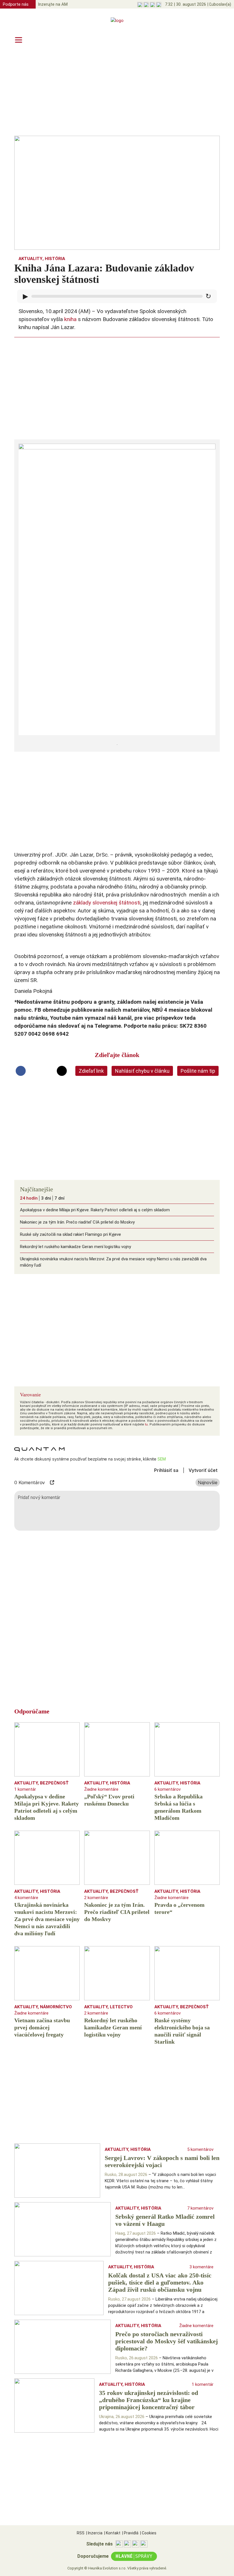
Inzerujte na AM (53, 4)
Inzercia (94, 2533)
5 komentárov (200, 2149)
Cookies (148, 2533)
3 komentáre (201, 2267)
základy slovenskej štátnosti (106, 903)
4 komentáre (26, 1898)
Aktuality (31, 259)
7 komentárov (200, 2208)
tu (146, 1424)
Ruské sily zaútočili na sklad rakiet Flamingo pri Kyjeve (70, 1234)
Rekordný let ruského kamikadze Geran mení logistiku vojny (75, 1247)
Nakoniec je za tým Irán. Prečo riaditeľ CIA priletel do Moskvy (77, 1222)
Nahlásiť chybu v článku (142, 1071)
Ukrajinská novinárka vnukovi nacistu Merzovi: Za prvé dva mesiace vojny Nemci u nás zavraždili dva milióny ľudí (113, 1262)
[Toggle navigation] (19, 40)
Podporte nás (16, 4)
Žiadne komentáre (101, 1789)
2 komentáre (96, 1898)
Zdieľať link (91, 1071)
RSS (81, 2533)
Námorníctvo (56, 2007)
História (55, 259)
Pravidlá (130, 2533)
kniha (70, 319)
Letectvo (121, 2007)
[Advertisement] (117, 92)
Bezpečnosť (54, 1783)
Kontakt (112, 2533)
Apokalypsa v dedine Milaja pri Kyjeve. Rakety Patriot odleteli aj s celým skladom (95, 1210)
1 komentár (25, 1789)
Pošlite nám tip (198, 1071)
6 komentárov (168, 1789)
